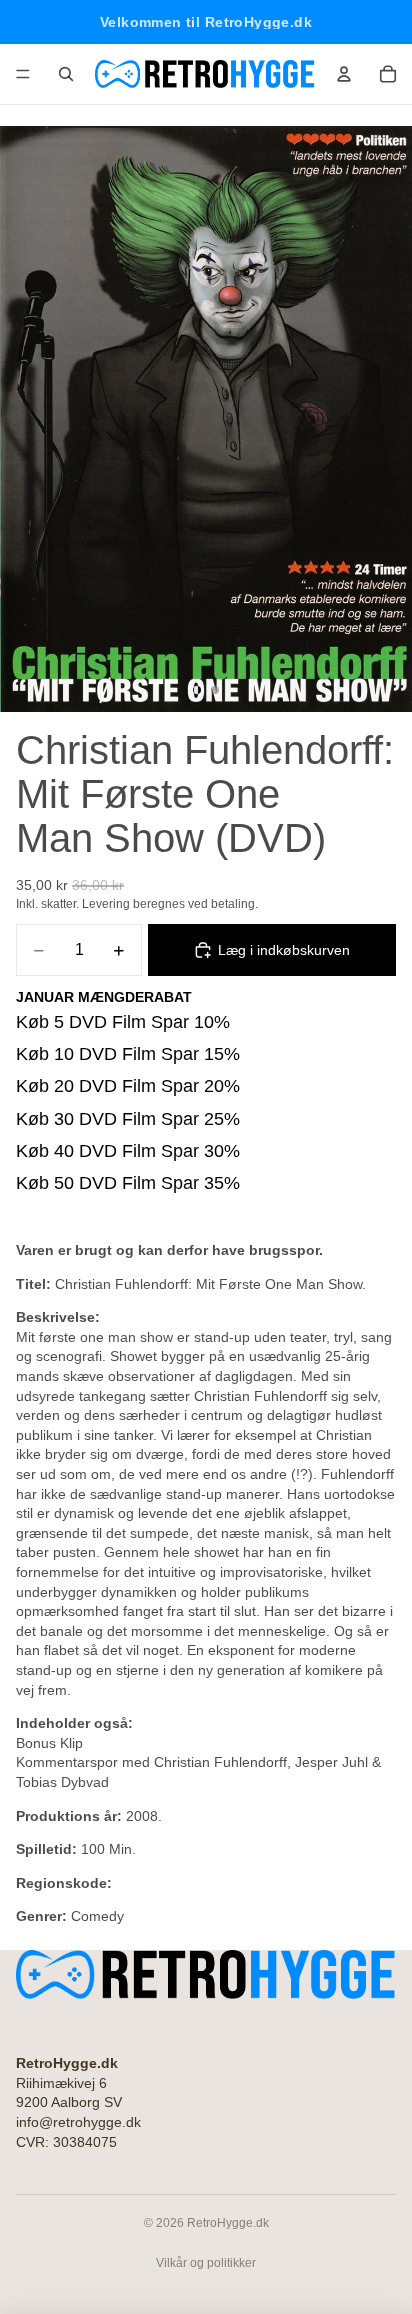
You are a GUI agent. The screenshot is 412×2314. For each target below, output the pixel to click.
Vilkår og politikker (206, 2263)
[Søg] (66, 74)
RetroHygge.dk (228, 2223)
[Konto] (344, 74)
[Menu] (23, 74)
